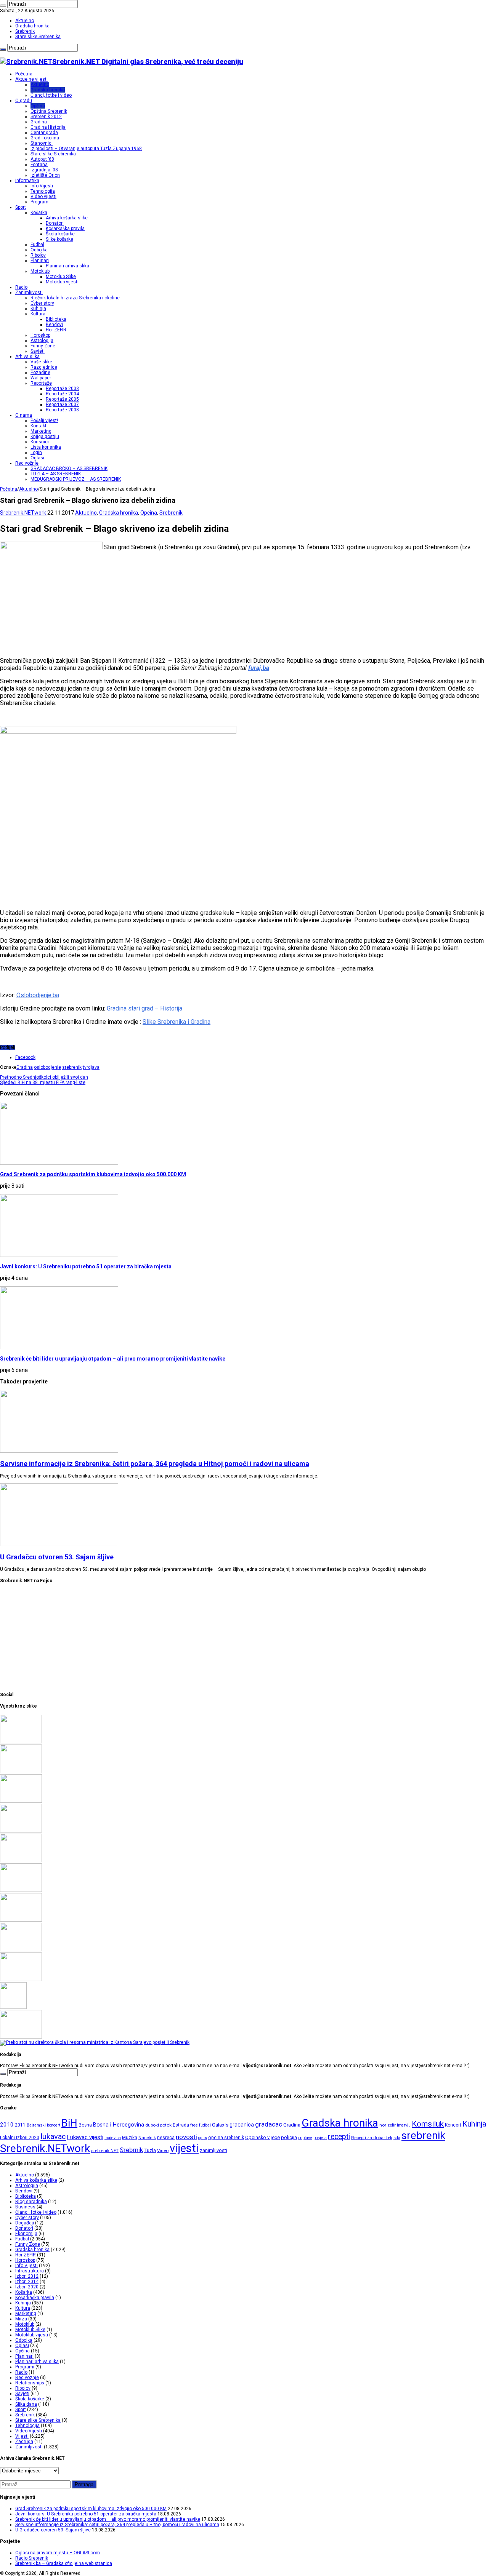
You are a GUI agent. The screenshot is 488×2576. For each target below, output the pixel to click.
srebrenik (72, 1067)
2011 (20, 2125)
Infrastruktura (30, 2271)
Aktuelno (25, 21)
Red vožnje (27, 463)
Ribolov (38, 255)
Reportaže (41, 383)
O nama (24, 415)
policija (289, 2137)
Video (163, 2151)
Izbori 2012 (27, 2276)
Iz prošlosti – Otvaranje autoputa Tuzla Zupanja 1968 (86, 149)
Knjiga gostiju (45, 437)
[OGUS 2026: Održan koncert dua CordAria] (21, 1920)
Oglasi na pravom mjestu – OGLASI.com (58, 2553)
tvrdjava (91, 1067)
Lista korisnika (46, 447)
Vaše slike (41, 362)
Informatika (27, 181)
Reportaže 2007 (62, 405)
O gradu (24, 101)
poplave (305, 2138)
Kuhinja (38, 309)
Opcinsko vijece (262, 2137)
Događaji (25, 2223)
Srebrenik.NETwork (24, 513)
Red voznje (27, 2378)
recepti (339, 2137)
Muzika (130, 2138)
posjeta (320, 2138)
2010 (7, 2125)
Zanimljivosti (29, 293)
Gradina (39, 122)
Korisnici (40, 442)
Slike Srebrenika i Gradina (177, 1022)
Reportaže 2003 (62, 389)
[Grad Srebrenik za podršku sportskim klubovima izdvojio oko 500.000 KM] (21, 1742)
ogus (203, 2138)
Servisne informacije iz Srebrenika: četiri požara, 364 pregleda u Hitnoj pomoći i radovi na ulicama (155, 1464)
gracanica (242, 2125)
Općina (38, 106)
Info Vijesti (42, 186)
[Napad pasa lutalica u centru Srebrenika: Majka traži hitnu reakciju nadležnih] (95, 2042)
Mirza (21, 2319)
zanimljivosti (213, 2150)
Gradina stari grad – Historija (144, 1008)
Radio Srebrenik (32, 2558)
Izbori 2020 (27, 2287)
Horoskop (40, 335)
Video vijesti (43, 197)
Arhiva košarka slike (67, 218)
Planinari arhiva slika (67, 266)
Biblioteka (56, 319)
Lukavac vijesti (85, 2137)
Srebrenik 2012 (46, 117)
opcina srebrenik (226, 2137)
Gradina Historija (48, 127)
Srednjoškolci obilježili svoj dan (44, 1077)
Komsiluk (428, 2124)
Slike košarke (59, 239)
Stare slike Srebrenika (38, 37)
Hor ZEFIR (56, 330)
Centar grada (44, 133)
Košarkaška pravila (65, 229)
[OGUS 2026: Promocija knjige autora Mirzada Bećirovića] (21, 1950)
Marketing (41, 431)
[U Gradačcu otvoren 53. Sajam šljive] (21, 1861)
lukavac (53, 2136)
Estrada (181, 2125)
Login (36, 453)
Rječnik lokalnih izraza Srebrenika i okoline (75, 298)
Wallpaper (41, 378)
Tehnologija (43, 191)
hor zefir (388, 2125)
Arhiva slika (27, 357)
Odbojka (39, 250)
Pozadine (40, 373)
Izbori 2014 (27, 2282)
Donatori (55, 223)
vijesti (184, 2148)
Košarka (39, 213)
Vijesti (22, 2436)
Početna (24, 74)
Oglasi (37, 458)
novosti (186, 2137)
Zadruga (24, 2442)
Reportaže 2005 (62, 399)
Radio (21, 287)
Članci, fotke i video (51, 95)
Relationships (30, 2383)
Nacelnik (147, 2138)
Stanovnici (42, 143)
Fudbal (37, 245)
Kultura (38, 314)
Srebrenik (25, 31)
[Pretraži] (3, 6)
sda (397, 2138)
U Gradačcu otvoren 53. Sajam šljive (57, 1557)
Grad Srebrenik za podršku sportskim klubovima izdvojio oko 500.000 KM (93, 1174)
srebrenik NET (105, 2151)
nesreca (166, 2138)
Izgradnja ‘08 (44, 170)
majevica (113, 2138)
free (194, 2125)
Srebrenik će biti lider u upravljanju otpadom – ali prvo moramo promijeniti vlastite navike (113, 1359)
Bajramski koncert (43, 2125)
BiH (69, 2123)
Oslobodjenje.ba (38, 995)
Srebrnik (131, 2150)
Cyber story (42, 303)
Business (25, 2207)
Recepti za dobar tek (372, 2138)
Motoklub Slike (61, 277)
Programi (40, 202)
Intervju (404, 2125)
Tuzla (150, 2150)
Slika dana (26, 2404)
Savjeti (38, 351)
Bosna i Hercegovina (119, 2125)
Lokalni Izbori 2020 (20, 2138)
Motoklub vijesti (62, 282)
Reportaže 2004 (62, 394)
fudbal (205, 2125)
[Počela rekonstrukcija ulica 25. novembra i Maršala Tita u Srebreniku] (21, 1980)
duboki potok (158, 2125)
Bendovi (54, 325)
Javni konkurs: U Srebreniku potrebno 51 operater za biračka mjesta (86, 1266)
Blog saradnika (31, 2202)
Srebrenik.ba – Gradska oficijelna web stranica (64, 2563)
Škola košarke (60, 234)
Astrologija (42, 341)
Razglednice (44, 367)
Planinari (40, 261)
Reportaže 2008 (62, 410)
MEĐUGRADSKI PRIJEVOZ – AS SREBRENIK (76, 479)
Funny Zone (43, 346)
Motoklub (40, 271)
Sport (21, 207)
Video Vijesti (29, 2431)
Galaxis (220, 2125)
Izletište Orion (45, 175)
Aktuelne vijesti (31, 79)
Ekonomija (26, 2234)
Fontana (39, 165)
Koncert (453, 2125)
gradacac (269, 2124)
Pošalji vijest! (44, 421)
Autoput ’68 (42, 159)
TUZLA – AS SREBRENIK (56, 474)
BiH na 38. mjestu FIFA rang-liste (43, 1083)
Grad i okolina (45, 138)
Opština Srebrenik (49, 111)
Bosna (85, 2125)
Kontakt (39, 426)
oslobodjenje (47, 1067)
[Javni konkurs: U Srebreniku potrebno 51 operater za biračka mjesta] (21, 1772)
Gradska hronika (32, 26)
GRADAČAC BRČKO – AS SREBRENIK (69, 469)
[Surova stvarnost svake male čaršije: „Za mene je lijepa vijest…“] (13, 2007)
